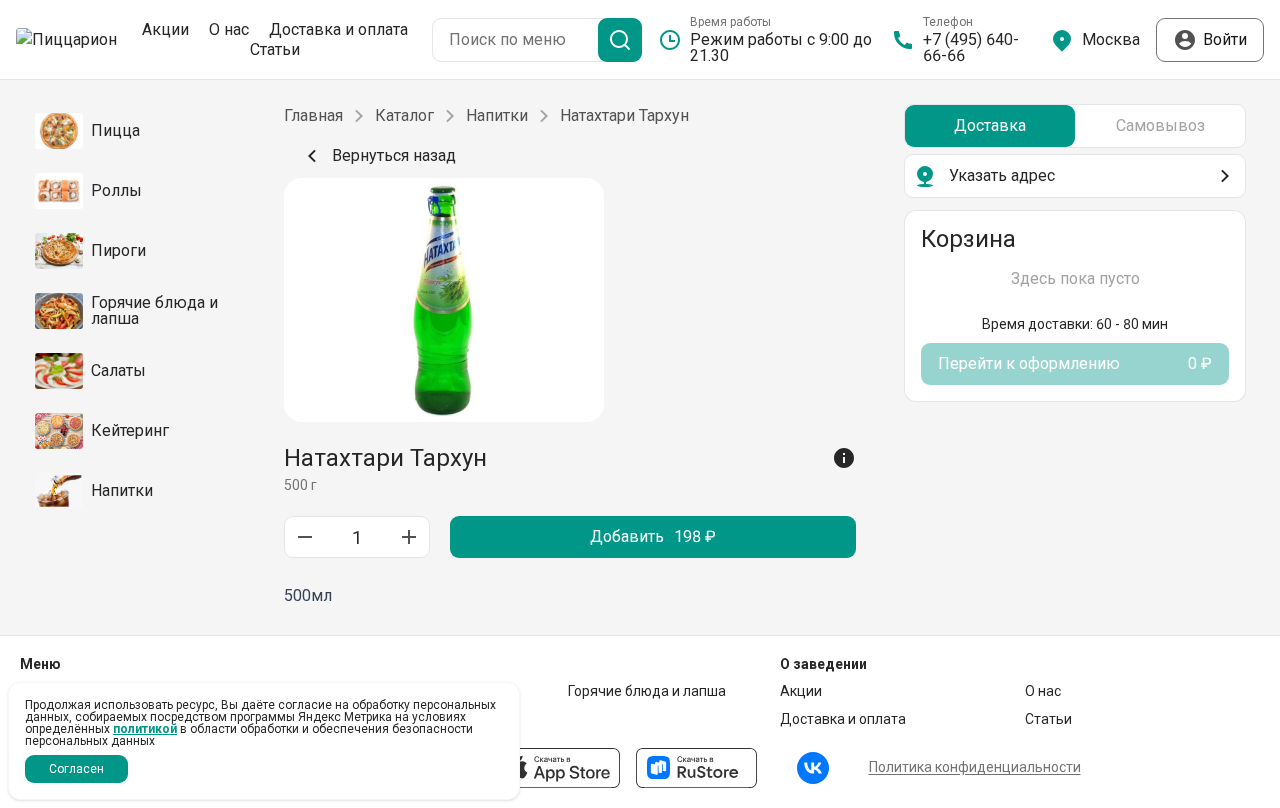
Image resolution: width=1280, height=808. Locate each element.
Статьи (275, 50)
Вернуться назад (394, 155)
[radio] (990, 126)
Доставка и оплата (338, 30)
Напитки (497, 116)
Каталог (404, 116)
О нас (229, 30)
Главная (313, 116)
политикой (145, 729)
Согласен (76, 769)
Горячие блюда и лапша (647, 691)
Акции (165, 30)
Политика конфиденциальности (975, 767)
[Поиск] (620, 40)
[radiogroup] (1075, 126)
